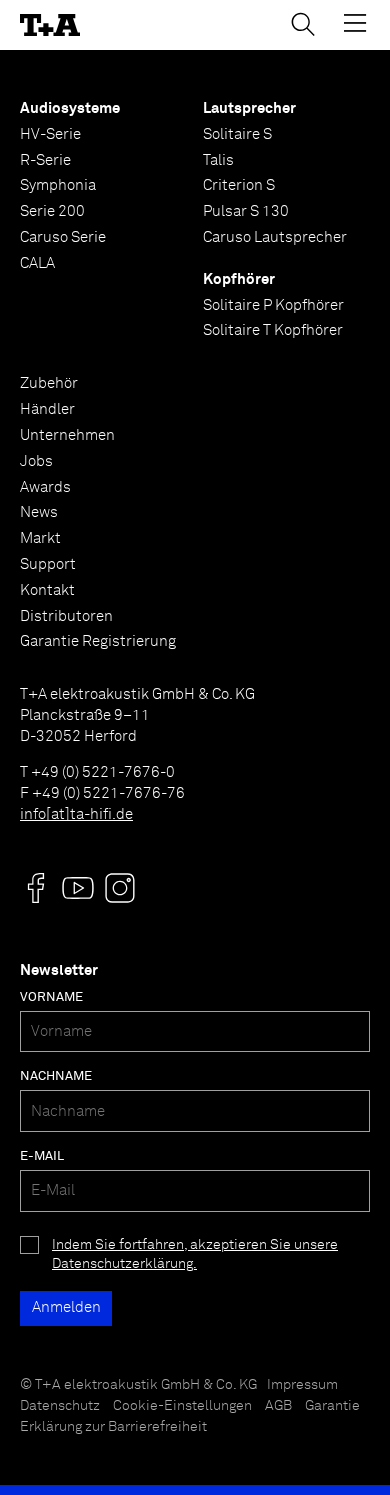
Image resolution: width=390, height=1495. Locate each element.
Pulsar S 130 (246, 211)
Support (48, 564)
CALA (37, 263)
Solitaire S (237, 134)
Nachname (56, 1076)
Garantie (332, 1406)
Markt (40, 538)
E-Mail (42, 1156)
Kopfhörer (239, 279)
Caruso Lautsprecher (275, 237)
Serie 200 (52, 211)
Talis (218, 160)
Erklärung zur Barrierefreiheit (113, 1427)
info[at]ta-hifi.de (76, 814)
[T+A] (50, 25)
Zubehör (49, 383)
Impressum (302, 1385)
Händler (47, 409)
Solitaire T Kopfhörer (273, 330)
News (39, 512)
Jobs (36, 461)
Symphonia (58, 185)
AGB (278, 1406)
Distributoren (66, 616)
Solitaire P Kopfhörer (273, 305)
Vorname (51, 997)
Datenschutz (60, 1406)
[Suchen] (303, 24)
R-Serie (45, 160)
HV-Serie (50, 134)
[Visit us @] (36, 888)
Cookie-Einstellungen (182, 1406)
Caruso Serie (63, 237)
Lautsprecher (249, 108)
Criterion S (239, 185)
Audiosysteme (70, 108)
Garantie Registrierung (98, 641)
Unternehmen (67, 435)
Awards (45, 487)
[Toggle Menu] (355, 23)
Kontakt (47, 590)
